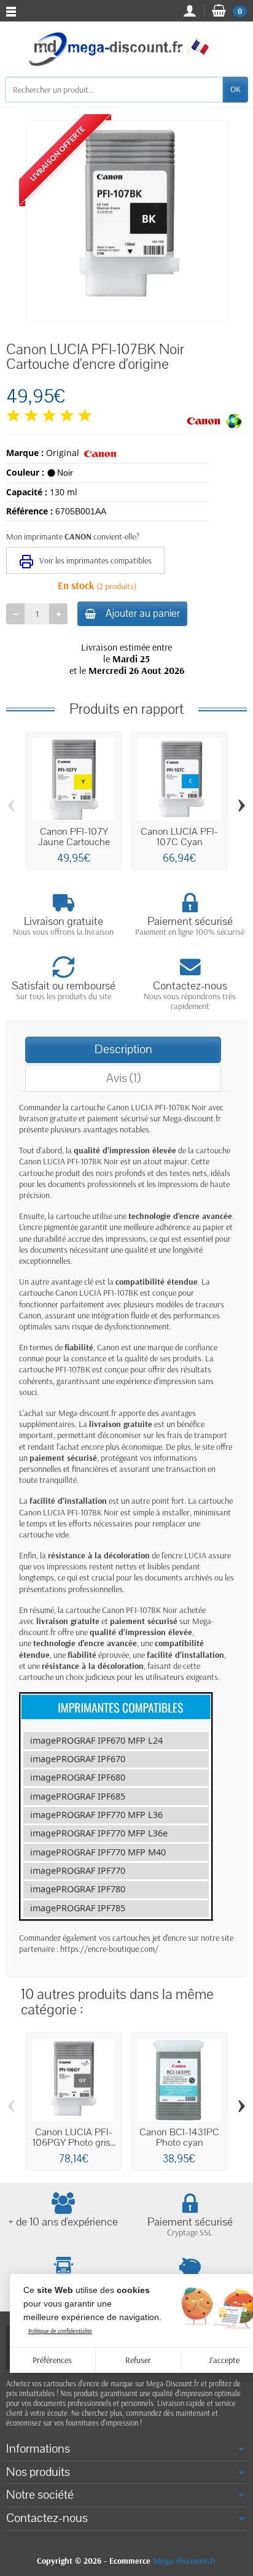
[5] (85, 416)
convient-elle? (116, 536)
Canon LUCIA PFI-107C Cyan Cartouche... (179, 842)
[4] (67, 416)
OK (235, 89)
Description (123, 1049)
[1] (14, 416)
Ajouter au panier (143, 613)
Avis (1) (123, 1078)
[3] (49, 416)
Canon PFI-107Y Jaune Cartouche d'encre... (74, 842)
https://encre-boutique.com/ (109, 1949)
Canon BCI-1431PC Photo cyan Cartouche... (179, 2142)
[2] (31, 416)
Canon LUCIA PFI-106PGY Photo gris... (74, 2137)
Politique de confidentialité (60, 2331)
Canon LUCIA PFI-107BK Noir (157, 1107)
